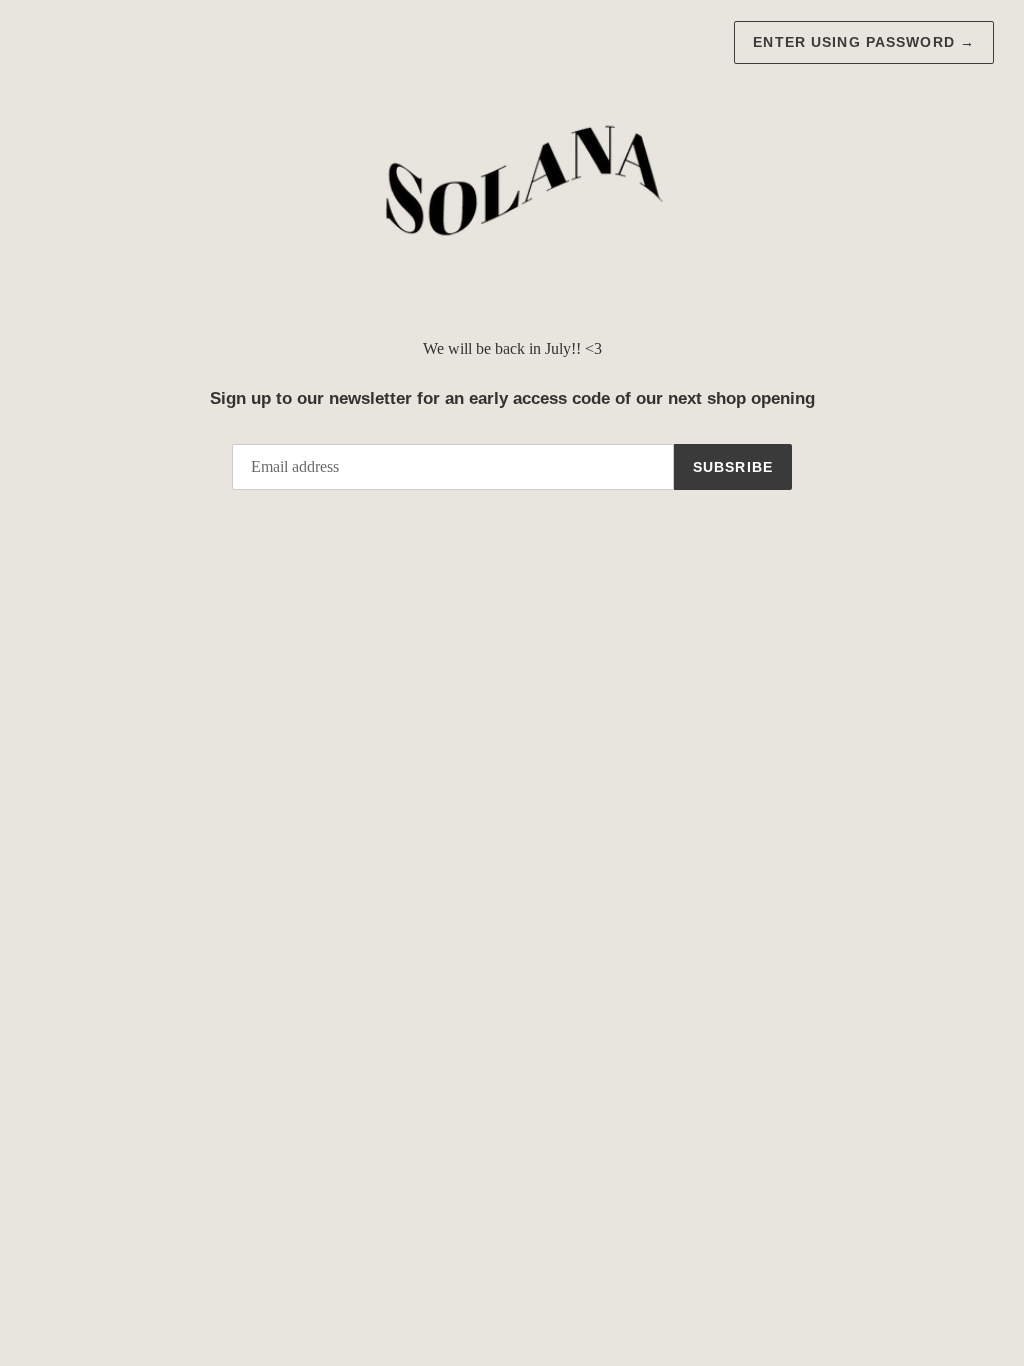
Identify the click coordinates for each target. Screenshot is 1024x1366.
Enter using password (864, 42)
